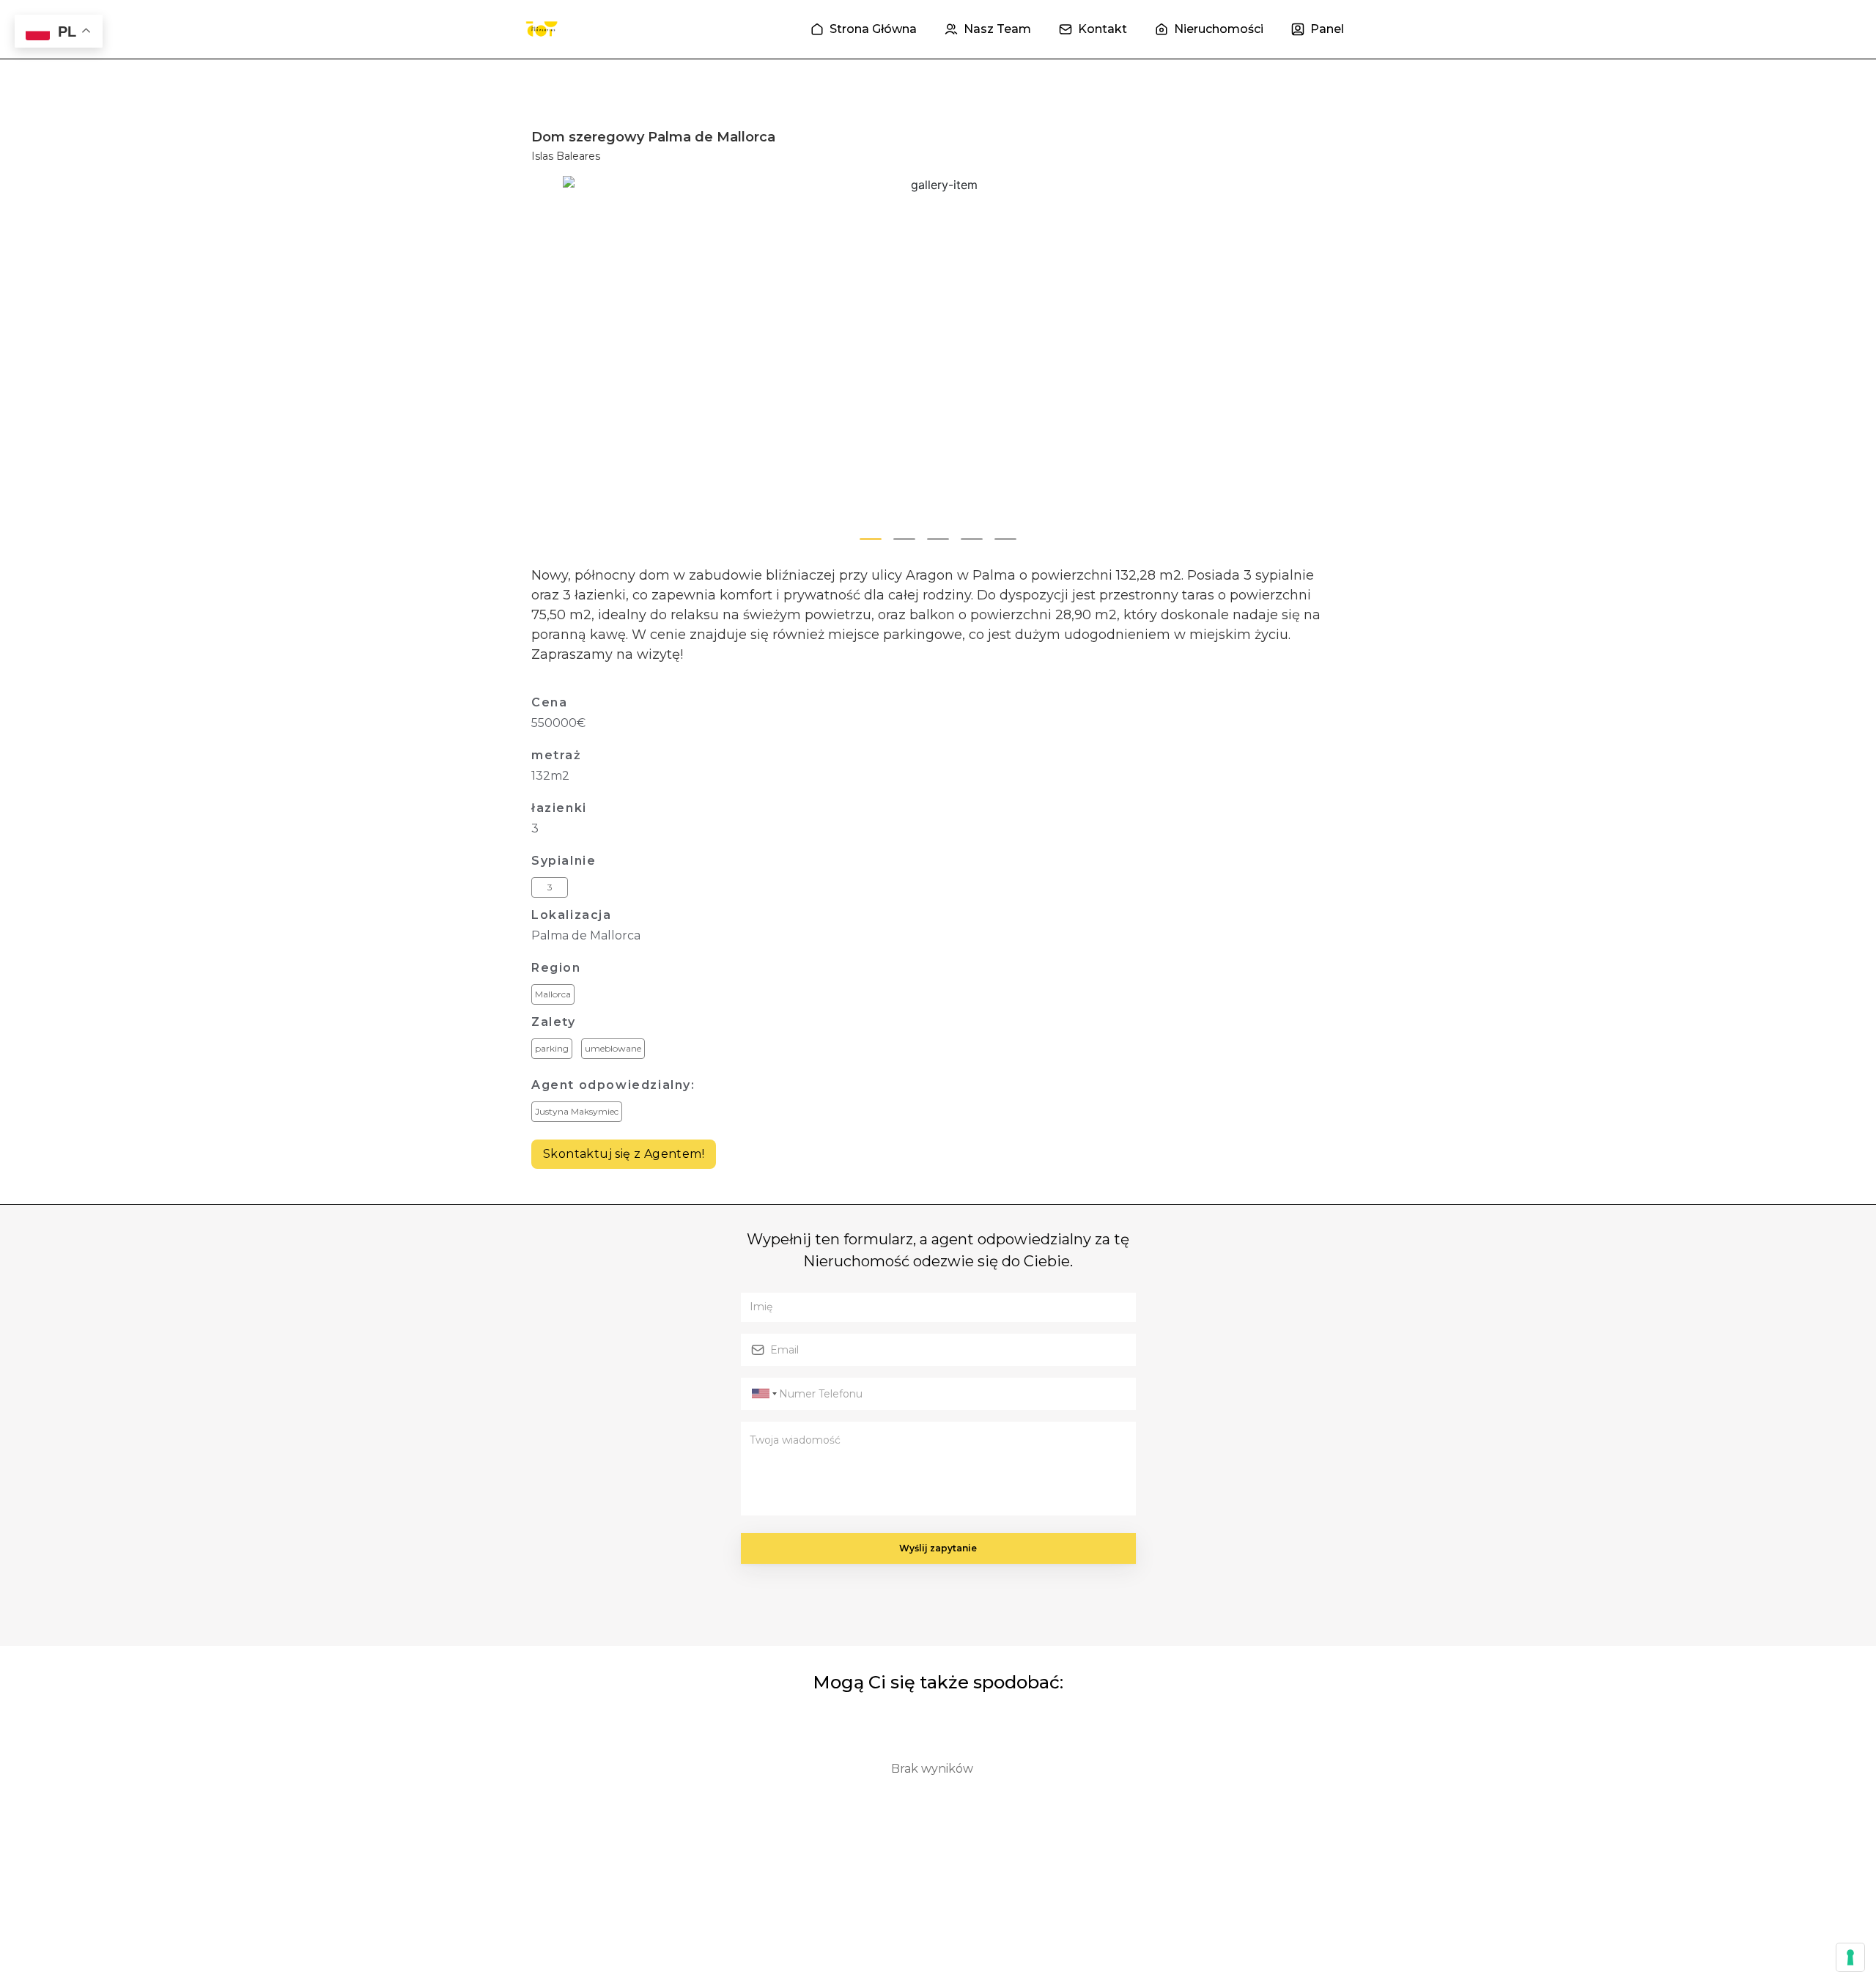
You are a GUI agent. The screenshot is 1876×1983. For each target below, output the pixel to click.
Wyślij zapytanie (938, 1548)
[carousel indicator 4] (972, 539)
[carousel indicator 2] (904, 539)
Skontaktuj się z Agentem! (624, 1154)
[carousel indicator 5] (1005, 539)
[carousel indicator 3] (938, 539)
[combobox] (762, 1394)
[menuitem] (864, 29)
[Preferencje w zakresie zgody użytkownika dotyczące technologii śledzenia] (1850, 1957)
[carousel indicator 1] (871, 539)
